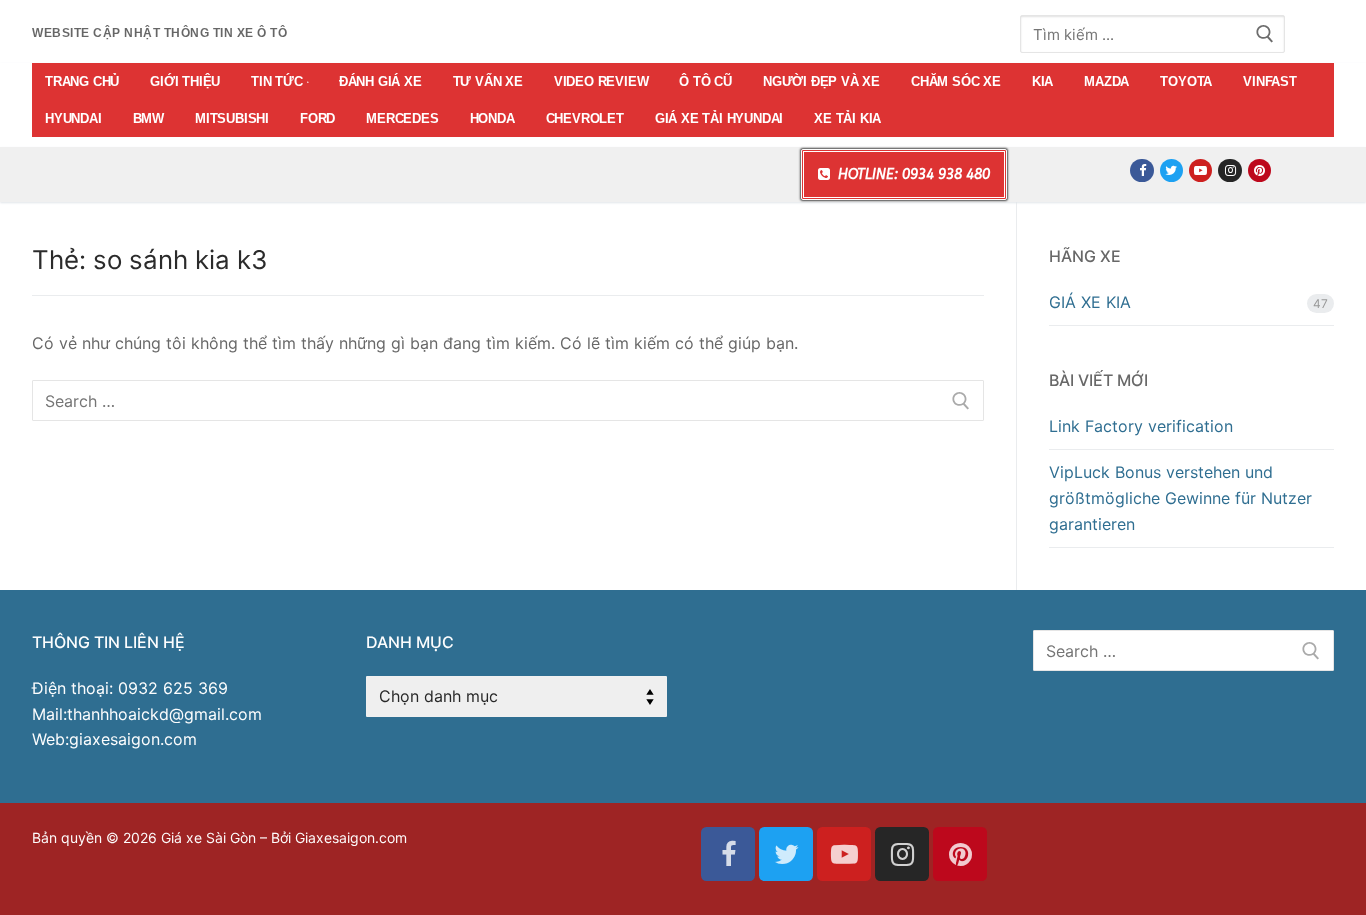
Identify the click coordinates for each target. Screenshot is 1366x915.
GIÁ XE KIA (1090, 302)
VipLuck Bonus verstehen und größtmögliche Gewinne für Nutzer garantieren (1180, 498)
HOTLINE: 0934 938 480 (912, 174)
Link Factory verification (1141, 426)
